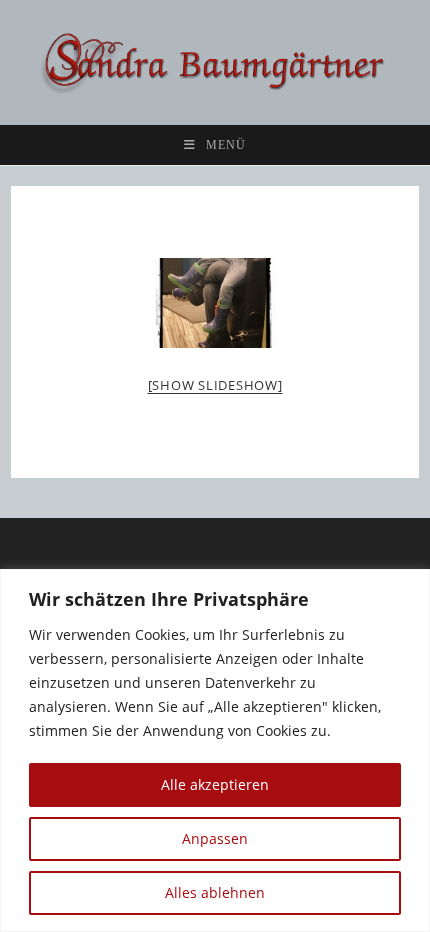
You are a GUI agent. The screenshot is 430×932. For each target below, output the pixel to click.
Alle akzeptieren (215, 784)
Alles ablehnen (215, 892)
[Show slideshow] (215, 385)
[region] (215, 750)
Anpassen (215, 838)
